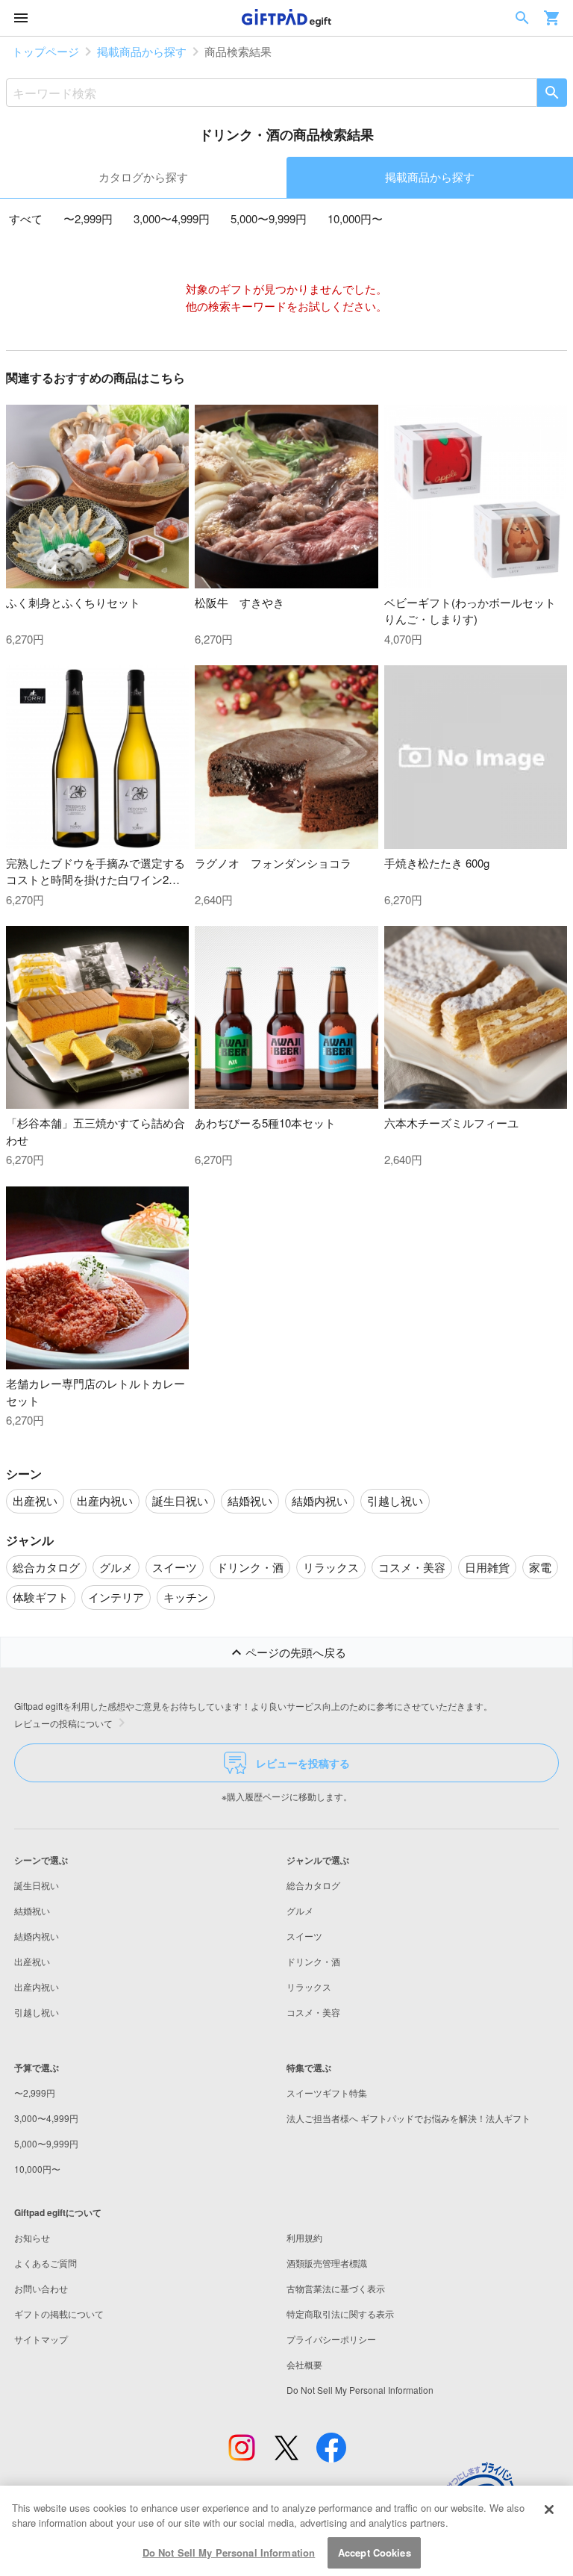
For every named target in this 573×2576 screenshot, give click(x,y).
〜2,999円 (88, 218)
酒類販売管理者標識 (327, 2263)
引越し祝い (37, 2012)
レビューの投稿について (63, 1723)
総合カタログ (313, 1885)
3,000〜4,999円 (172, 218)
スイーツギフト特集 (327, 2093)
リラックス (309, 1987)
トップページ (46, 51)
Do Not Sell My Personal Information (229, 2552)
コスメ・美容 (313, 2012)
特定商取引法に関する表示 (340, 2314)
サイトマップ (41, 2339)
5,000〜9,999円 (269, 218)
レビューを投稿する (303, 1763)
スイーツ (304, 1936)
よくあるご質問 (46, 2263)
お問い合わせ (41, 2288)
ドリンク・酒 (313, 1961)
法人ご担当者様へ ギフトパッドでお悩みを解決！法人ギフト (408, 2118)
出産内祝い (37, 1987)
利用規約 (304, 2237)
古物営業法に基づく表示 (336, 2288)
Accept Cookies (375, 2552)
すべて (26, 218)
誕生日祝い (37, 1885)
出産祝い (32, 1961)
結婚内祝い (37, 1936)
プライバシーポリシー (331, 2339)
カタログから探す (143, 177)
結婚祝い (32, 1910)
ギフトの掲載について (59, 2314)
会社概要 (304, 2364)
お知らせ (32, 2237)
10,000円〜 (355, 218)
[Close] (549, 2510)
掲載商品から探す (142, 51)
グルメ (300, 1910)
